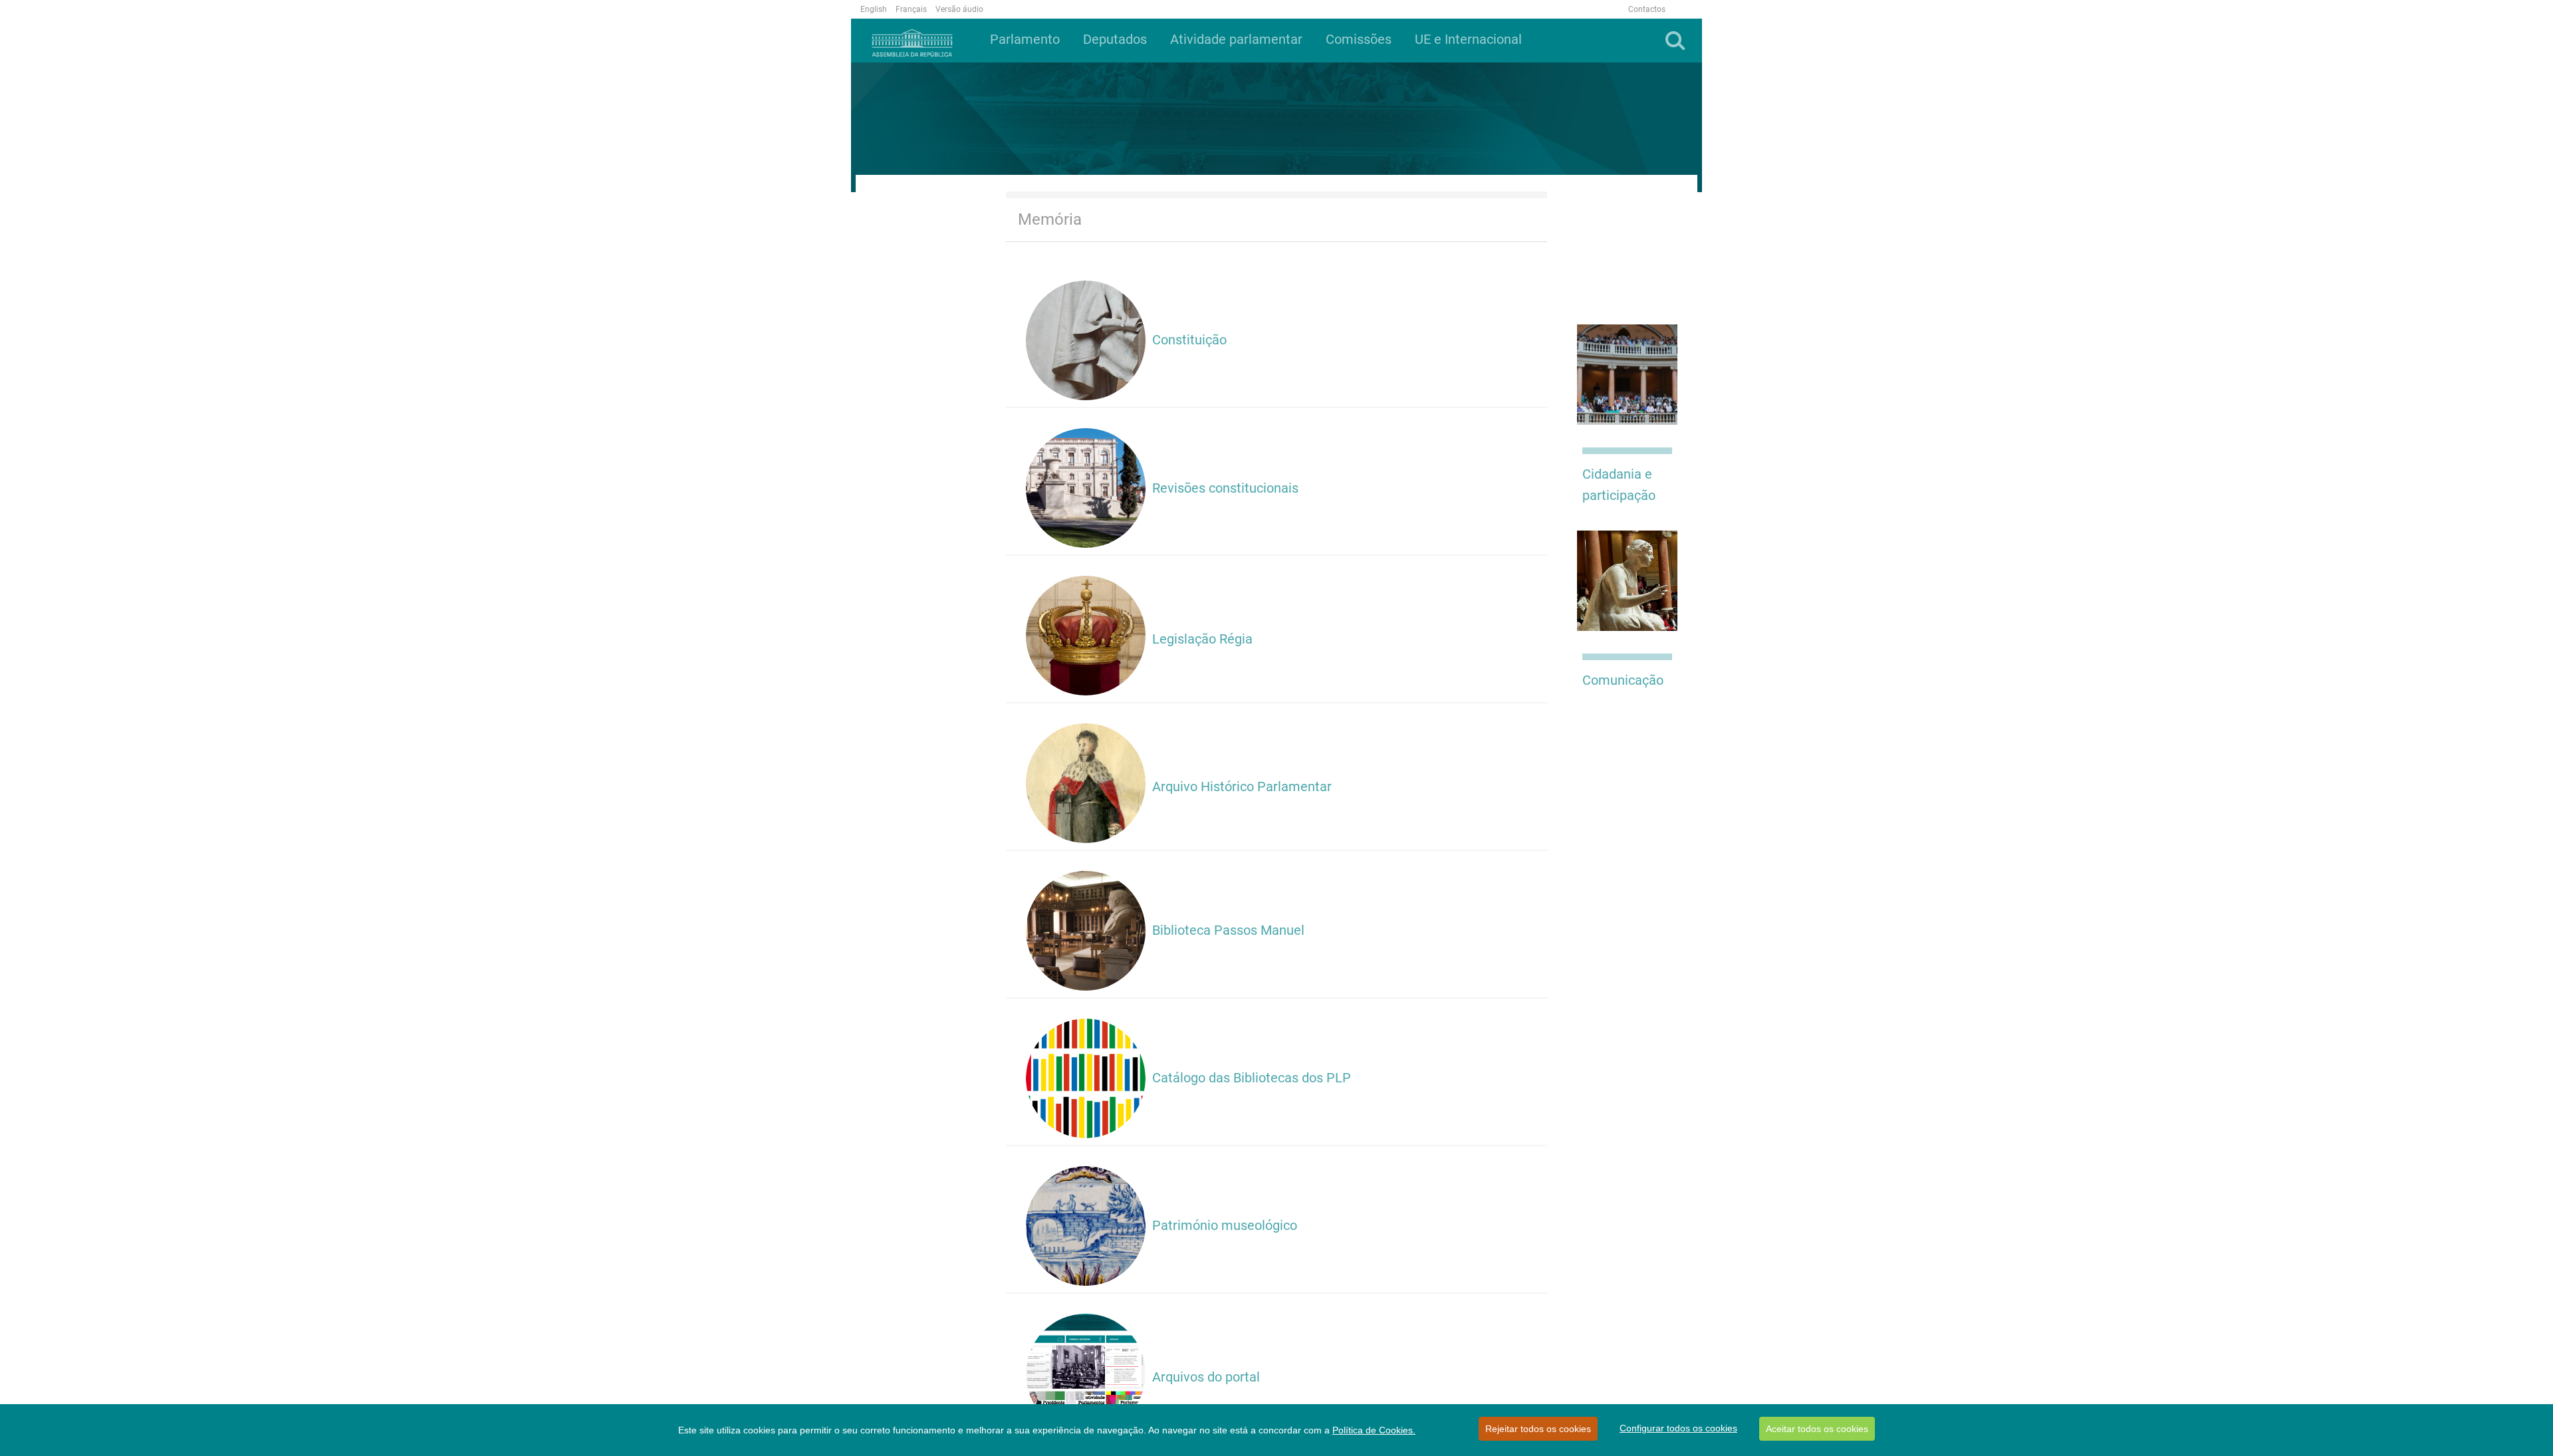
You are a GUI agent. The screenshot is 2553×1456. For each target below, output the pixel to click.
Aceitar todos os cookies (1817, 1429)
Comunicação (1623, 680)
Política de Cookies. (1374, 1430)
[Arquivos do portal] (1086, 1373)
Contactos (1647, 9)
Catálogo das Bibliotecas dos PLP (1253, 1078)
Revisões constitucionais (1225, 488)
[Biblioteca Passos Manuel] (1086, 930)
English (874, 9)
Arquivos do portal (1206, 1377)
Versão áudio (959, 9)
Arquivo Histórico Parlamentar (1242, 787)
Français (911, 9)
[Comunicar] (1627, 580)
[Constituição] (1086, 340)
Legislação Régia (1202, 639)
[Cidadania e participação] (1627, 374)
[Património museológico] (1086, 1225)
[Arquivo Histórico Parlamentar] (1086, 783)
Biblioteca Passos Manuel (1228, 930)
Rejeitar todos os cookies (1538, 1429)
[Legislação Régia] (1086, 635)
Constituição (1189, 340)
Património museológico (1225, 1225)
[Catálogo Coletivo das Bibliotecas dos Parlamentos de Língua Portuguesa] (1086, 1078)
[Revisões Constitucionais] (1086, 487)
